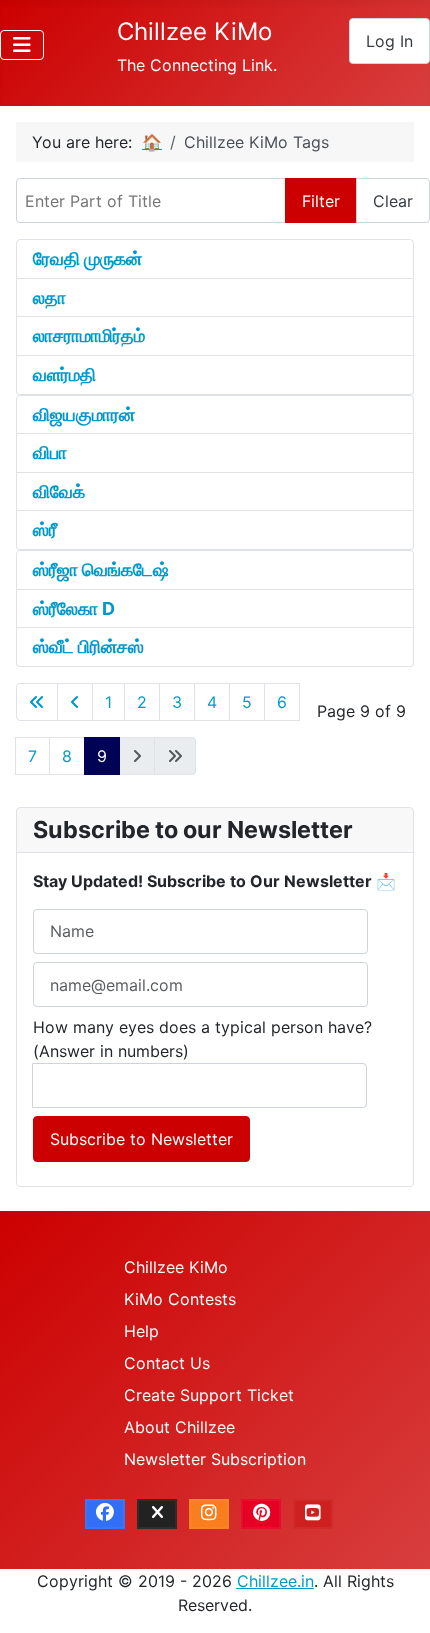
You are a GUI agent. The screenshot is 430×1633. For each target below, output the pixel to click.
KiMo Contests (180, 1299)
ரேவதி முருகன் (87, 258)
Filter (321, 201)
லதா (49, 297)
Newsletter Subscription (215, 1459)
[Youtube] (313, 1514)
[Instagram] (209, 1514)
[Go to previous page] (75, 702)
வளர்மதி (64, 374)
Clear (393, 201)
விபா (50, 452)
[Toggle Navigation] (22, 45)
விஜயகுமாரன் (84, 414)
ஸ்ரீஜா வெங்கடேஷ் (101, 569)
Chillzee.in (275, 1581)
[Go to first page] (37, 702)
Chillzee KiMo (176, 1267)
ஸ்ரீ (45, 529)
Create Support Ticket (209, 1395)
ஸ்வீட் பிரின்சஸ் (88, 646)
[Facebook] (105, 1514)
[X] (157, 1514)
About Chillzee (179, 1427)
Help (141, 1331)
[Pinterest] (261, 1514)
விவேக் (59, 491)
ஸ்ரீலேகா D (74, 608)
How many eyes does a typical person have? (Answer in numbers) (202, 1039)
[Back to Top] (395, 1596)
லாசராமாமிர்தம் (89, 335)
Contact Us (167, 1363)
